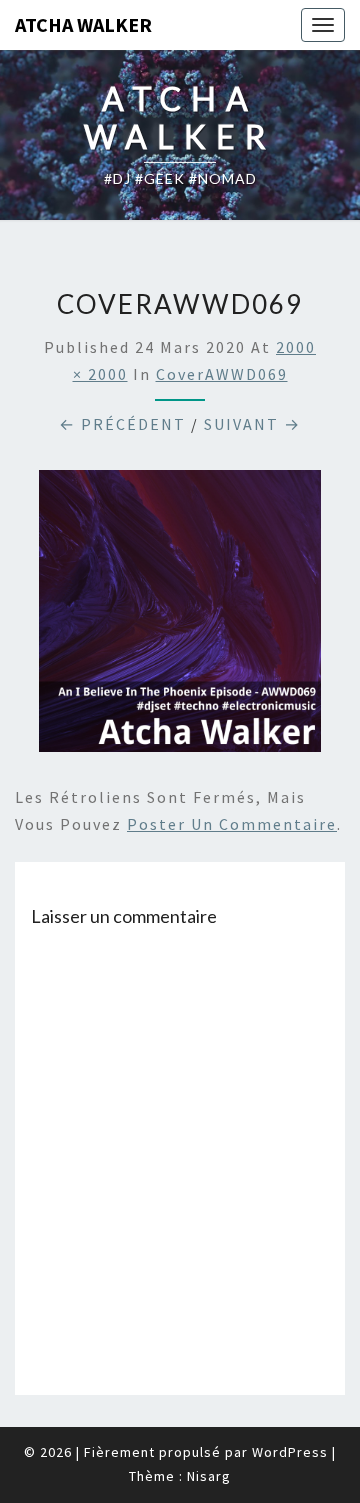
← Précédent (122, 424)
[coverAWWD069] (180, 617)
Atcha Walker (83, 24)
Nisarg (209, 1476)
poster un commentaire (232, 824)
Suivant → (252, 424)
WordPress (290, 1452)
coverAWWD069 (222, 374)
